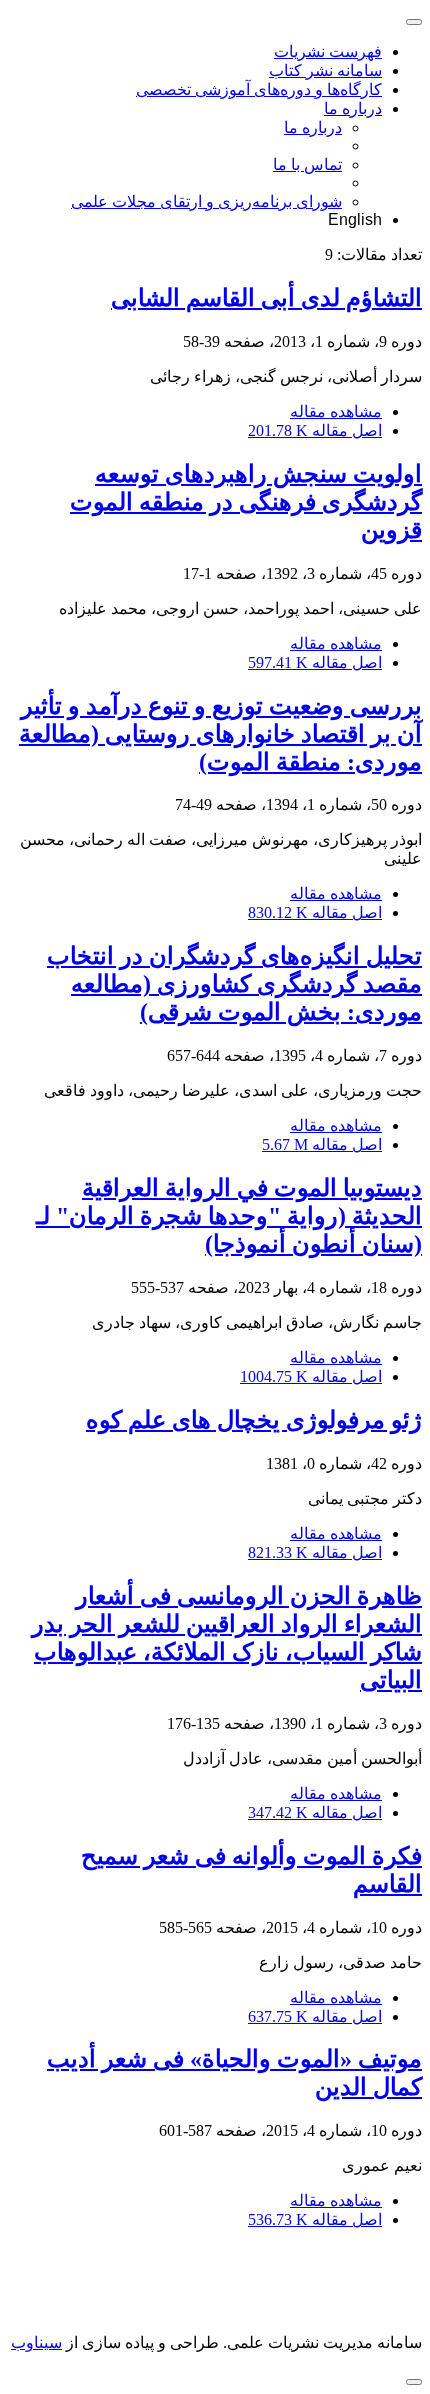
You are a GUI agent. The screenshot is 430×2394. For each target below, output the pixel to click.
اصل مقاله (315, 430)
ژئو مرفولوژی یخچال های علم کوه (254, 1420)
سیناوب (36, 2342)
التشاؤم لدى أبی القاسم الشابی (266, 298)
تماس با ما (307, 164)
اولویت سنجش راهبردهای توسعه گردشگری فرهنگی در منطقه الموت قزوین (246, 502)
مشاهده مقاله (336, 411)
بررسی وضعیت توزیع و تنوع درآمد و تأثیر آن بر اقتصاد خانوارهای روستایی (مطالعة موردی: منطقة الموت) (220, 734)
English (355, 219)
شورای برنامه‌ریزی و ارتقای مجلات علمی (206, 201)
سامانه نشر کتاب (325, 70)
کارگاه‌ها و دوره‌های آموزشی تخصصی (259, 89)
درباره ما (353, 108)
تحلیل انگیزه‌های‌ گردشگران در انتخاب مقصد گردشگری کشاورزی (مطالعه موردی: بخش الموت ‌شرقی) (234, 984)
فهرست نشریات (328, 51)
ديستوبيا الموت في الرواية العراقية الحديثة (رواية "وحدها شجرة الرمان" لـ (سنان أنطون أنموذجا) (229, 1216)
